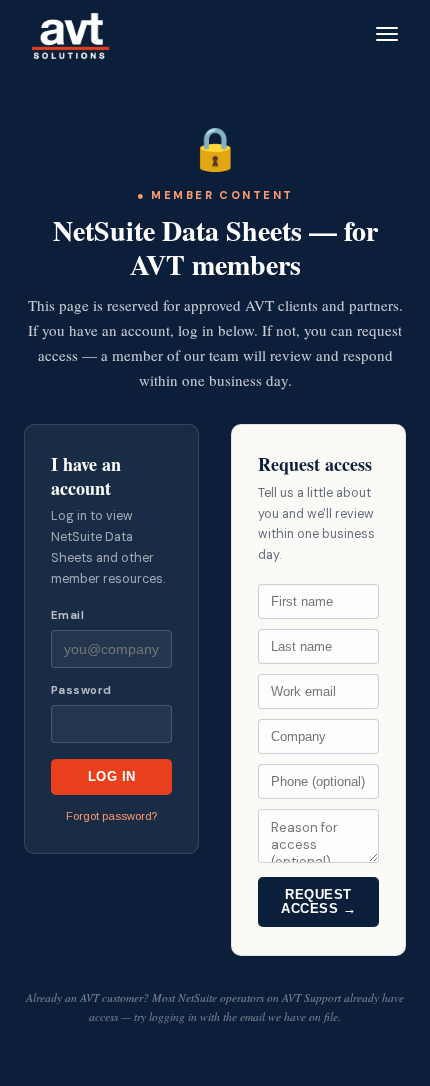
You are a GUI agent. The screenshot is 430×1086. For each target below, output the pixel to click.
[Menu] (387, 34)
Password (81, 690)
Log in (112, 777)
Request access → (318, 902)
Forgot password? (111, 816)
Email (67, 615)
